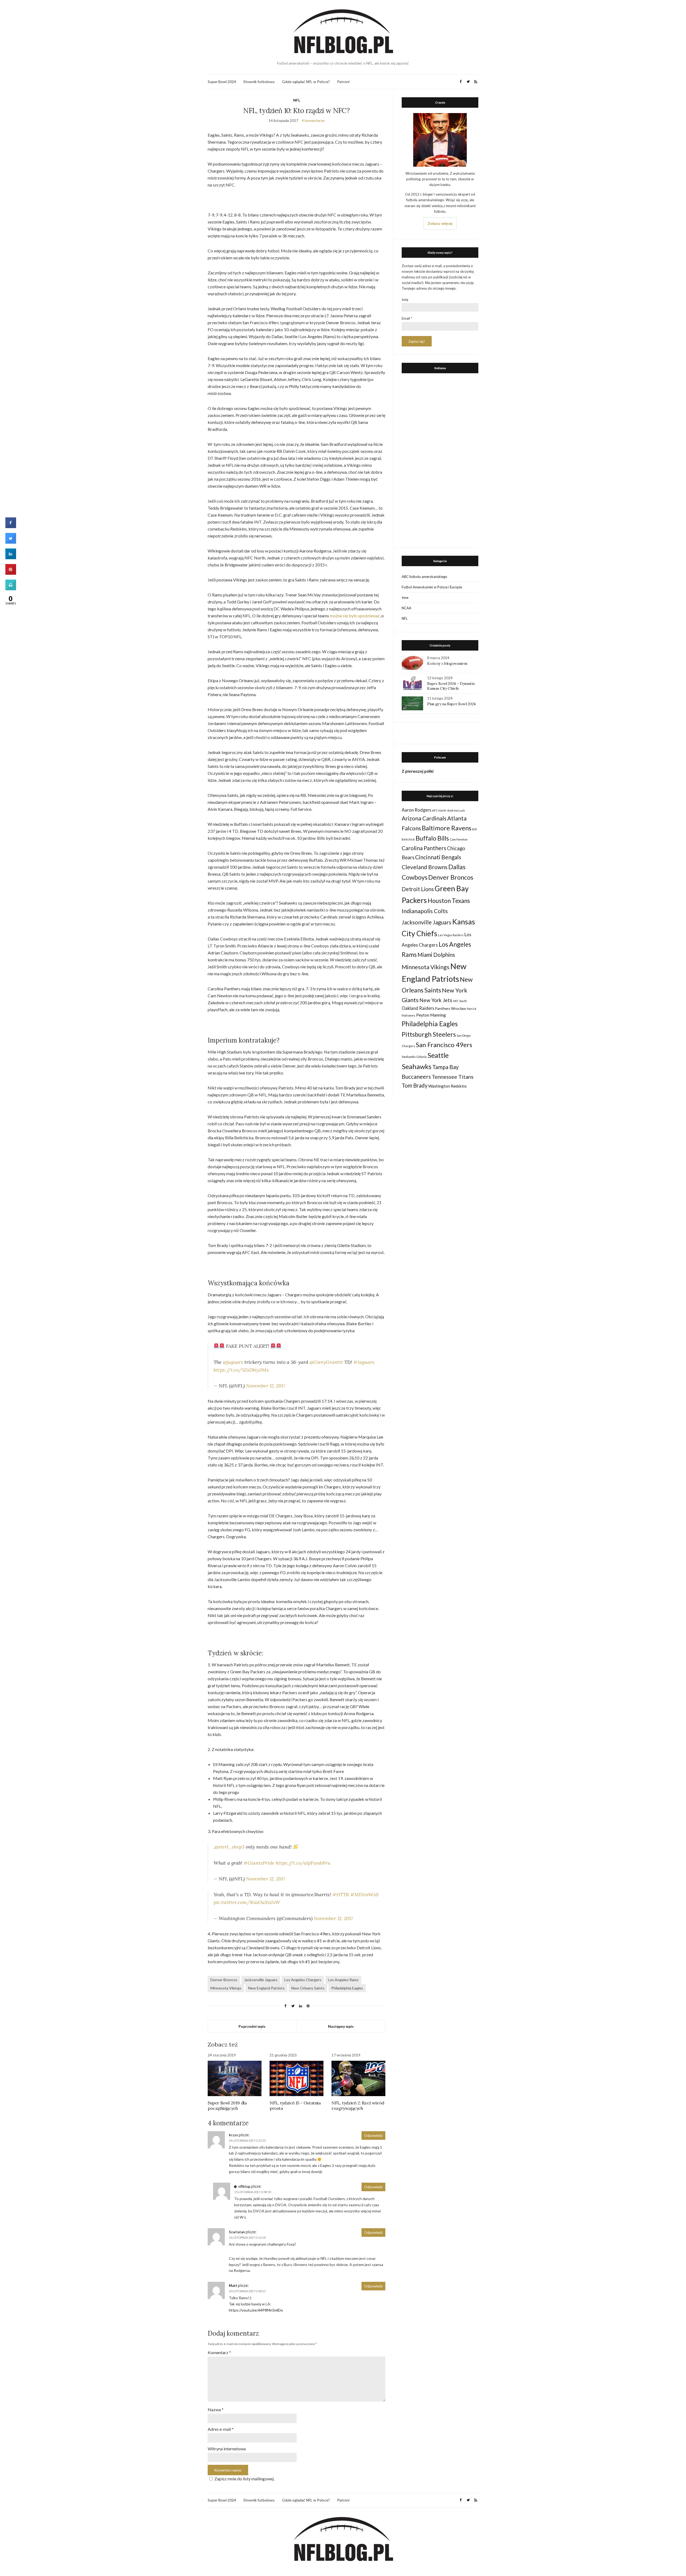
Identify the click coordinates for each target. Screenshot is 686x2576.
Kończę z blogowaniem (447, 663)
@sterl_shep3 (230, 1847)
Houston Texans (449, 901)
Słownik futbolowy (259, 82)
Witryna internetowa (227, 2449)
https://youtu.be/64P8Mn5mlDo (256, 2310)
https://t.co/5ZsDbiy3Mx (241, 1370)
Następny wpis (341, 2026)
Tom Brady (415, 1085)
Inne (405, 598)
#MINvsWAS (364, 1894)
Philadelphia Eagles (347, 1988)
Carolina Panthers (424, 848)
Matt (233, 2286)
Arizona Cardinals (424, 818)
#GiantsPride (259, 1863)
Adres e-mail (221, 2429)
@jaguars (233, 1362)
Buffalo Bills (432, 838)
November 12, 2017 (266, 1386)
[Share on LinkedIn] (11, 558)
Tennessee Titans (453, 1077)
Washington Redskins (448, 1086)
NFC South (460, 1001)
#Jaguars (364, 1362)
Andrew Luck (456, 810)
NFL (297, 100)
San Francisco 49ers (444, 1045)
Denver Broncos (224, 1980)
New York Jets (436, 1000)
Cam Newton (459, 839)
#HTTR (341, 1894)
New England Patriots (266, 1988)
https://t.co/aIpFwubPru (303, 1863)
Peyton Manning (431, 1015)
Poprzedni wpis (252, 2026)
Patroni (343, 82)
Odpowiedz (373, 2136)
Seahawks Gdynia (414, 1057)
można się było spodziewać (355, 616)
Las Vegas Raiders (451, 935)
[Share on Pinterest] (11, 573)
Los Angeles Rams (343, 1980)
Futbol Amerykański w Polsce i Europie (432, 587)
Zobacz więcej (440, 223)
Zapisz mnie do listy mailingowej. (244, 2479)
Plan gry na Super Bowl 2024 (451, 704)
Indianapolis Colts (425, 911)
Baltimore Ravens (447, 828)
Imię (405, 300)
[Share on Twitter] (11, 542)
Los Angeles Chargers (303, 1980)
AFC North (439, 810)
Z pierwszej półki (418, 771)
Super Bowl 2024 (222, 82)
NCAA (407, 608)
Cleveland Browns (425, 867)
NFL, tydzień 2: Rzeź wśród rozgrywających (358, 2105)
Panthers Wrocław (450, 1008)
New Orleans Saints (308, 1988)
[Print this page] (11, 589)
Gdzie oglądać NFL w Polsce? (306, 82)
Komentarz (219, 2352)
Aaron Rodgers (416, 810)
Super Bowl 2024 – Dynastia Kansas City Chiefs (451, 686)
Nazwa (216, 2409)
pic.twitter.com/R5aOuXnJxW (247, 1902)
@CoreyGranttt (326, 1362)
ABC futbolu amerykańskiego (424, 577)
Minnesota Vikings (226, 1988)
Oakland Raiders (418, 1008)
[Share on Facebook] (11, 527)
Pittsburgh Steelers (429, 1034)
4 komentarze (313, 120)
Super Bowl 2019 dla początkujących (227, 2105)
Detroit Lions (418, 889)
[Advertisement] (440, 459)
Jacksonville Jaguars (261, 1980)
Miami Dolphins (436, 955)
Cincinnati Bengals (438, 857)
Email (407, 318)
